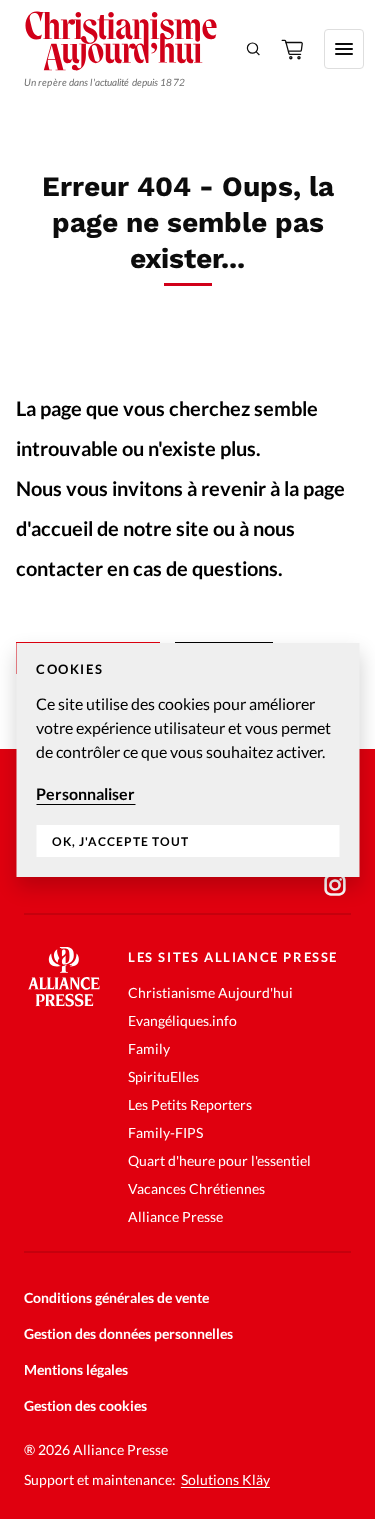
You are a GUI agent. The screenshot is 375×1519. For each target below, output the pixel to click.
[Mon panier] (294, 49)
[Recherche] (254, 49)
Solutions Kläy (225, 1480)
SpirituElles (163, 1076)
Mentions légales (76, 1369)
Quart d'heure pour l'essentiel (219, 1160)
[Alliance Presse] (64, 1000)
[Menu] (344, 49)
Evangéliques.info (182, 1020)
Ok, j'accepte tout (120, 841)
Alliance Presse (175, 1216)
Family (149, 1048)
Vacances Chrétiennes (196, 1188)
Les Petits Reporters (190, 1104)
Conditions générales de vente (116, 1297)
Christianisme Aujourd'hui (210, 992)
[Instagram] (335, 885)
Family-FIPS (165, 1132)
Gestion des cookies (85, 1405)
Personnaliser (85, 793)
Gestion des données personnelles (128, 1333)
